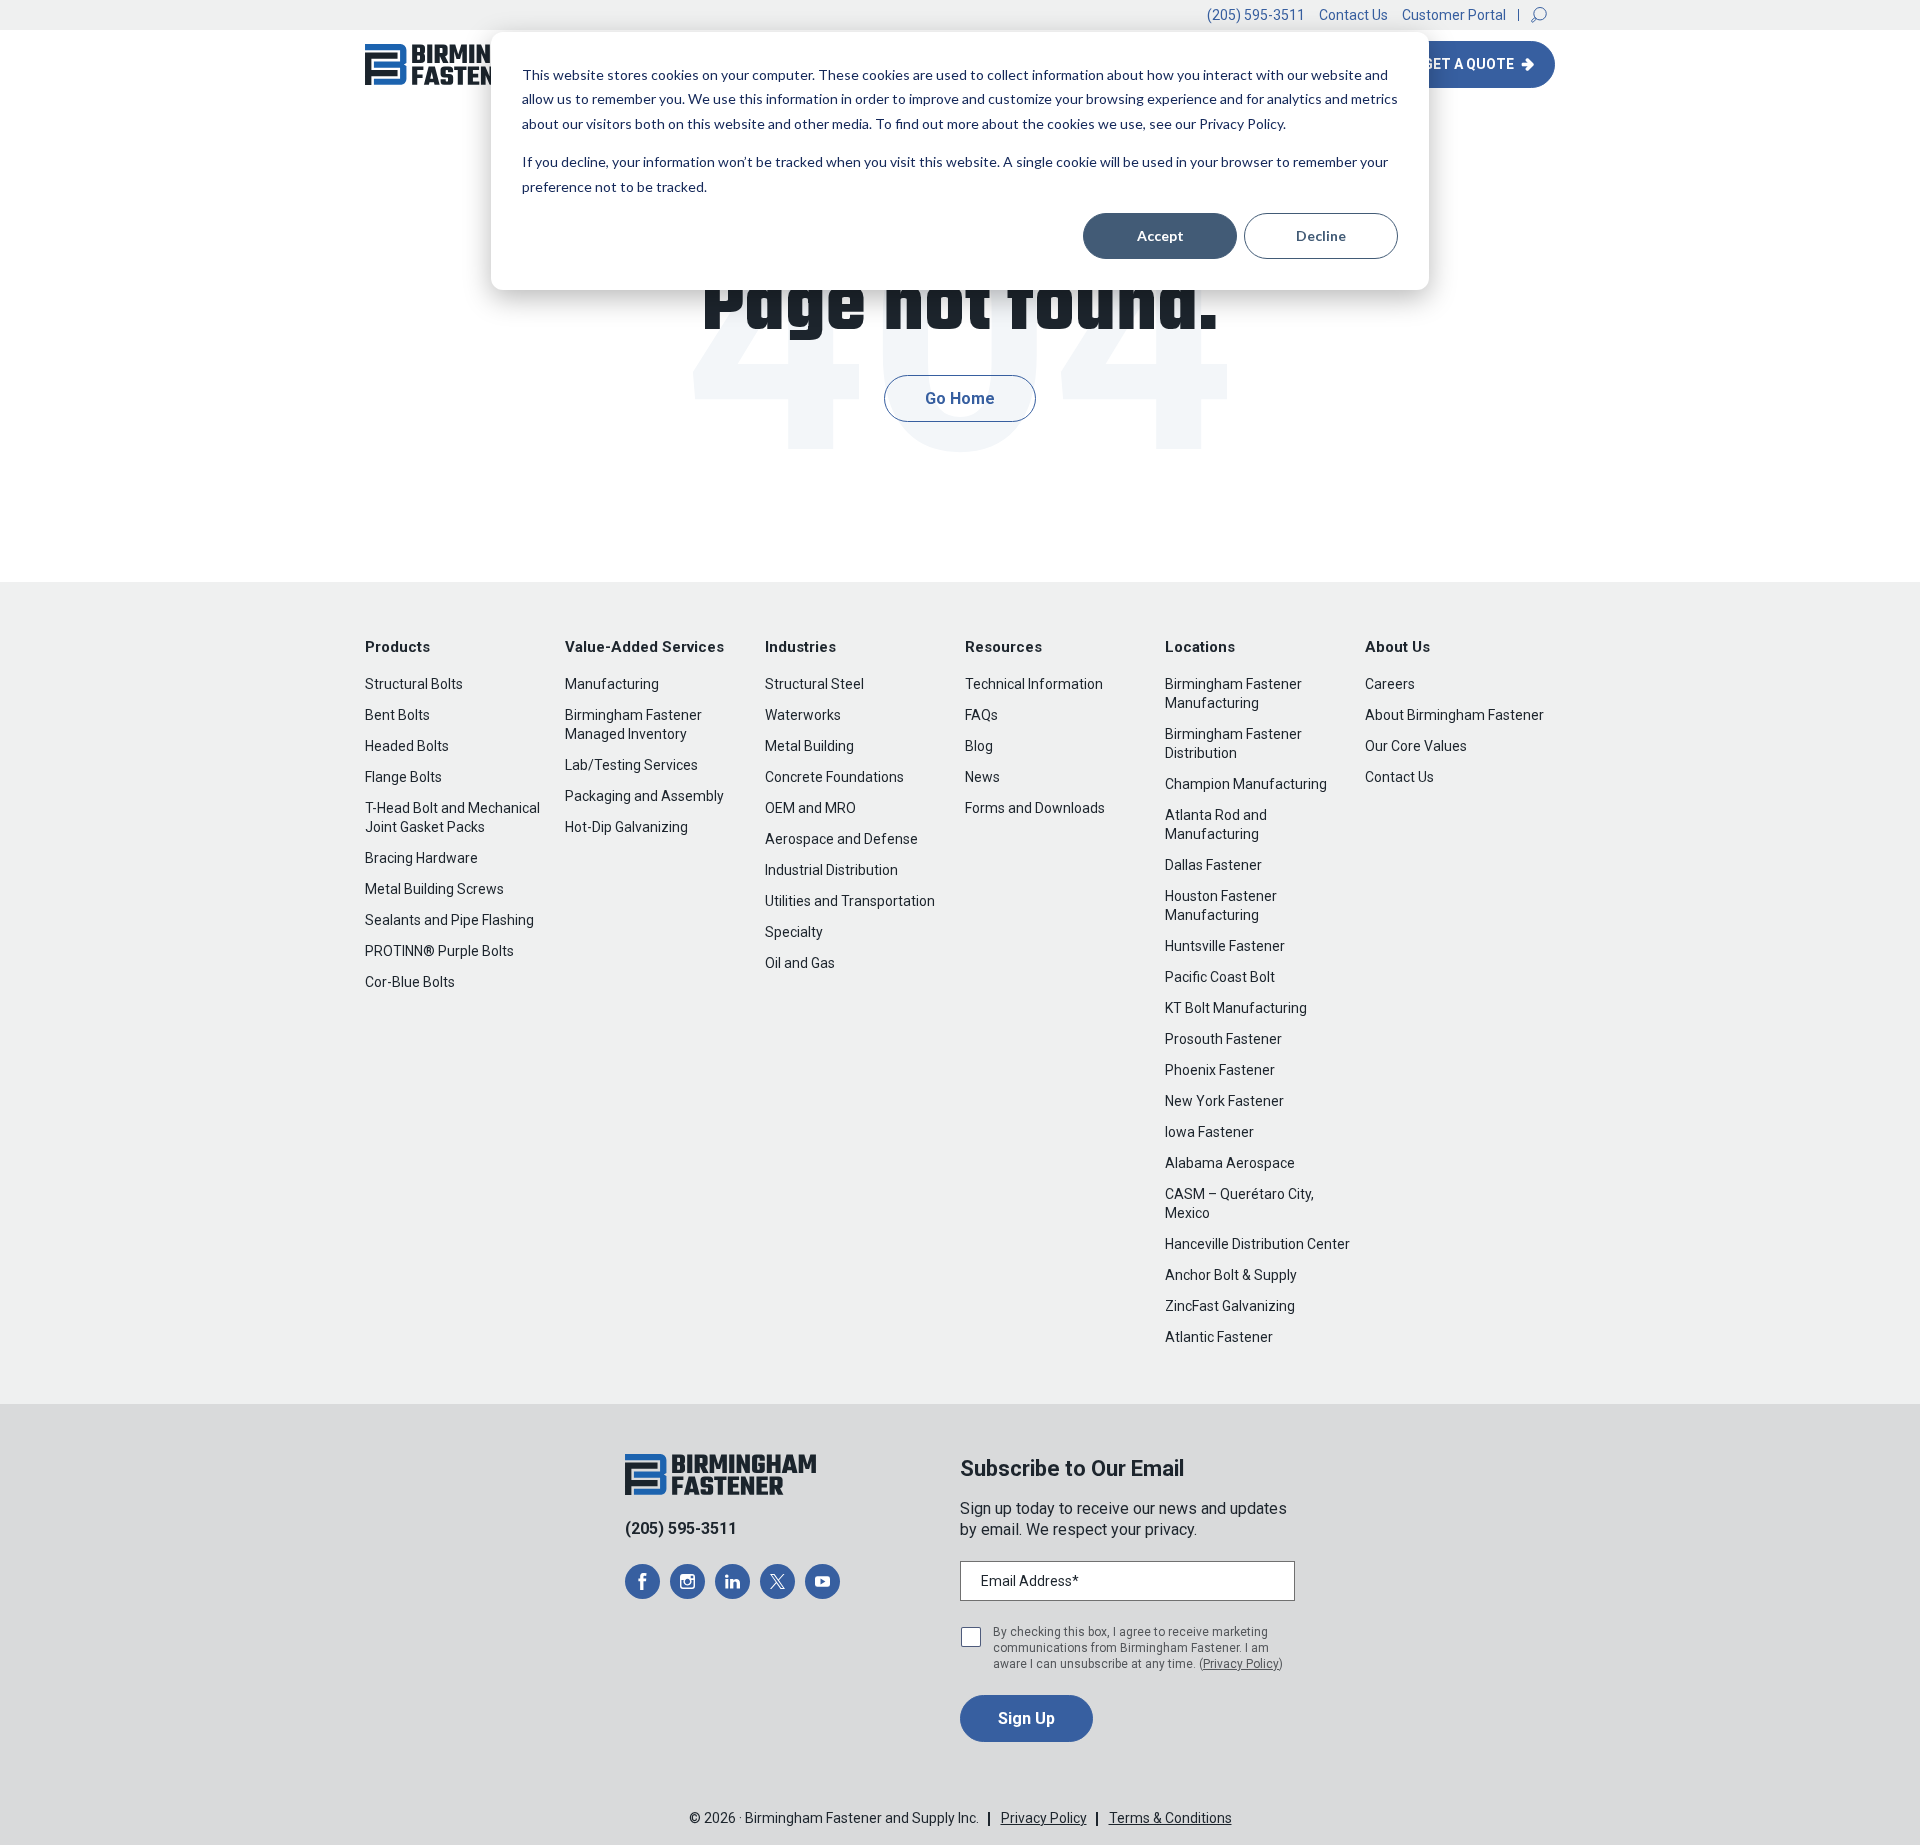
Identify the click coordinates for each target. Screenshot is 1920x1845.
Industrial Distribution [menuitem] (831, 870)
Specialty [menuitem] (794, 932)
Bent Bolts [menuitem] (397, 715)
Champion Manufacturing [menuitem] (1246, 784)
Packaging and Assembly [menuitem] (644, 796)
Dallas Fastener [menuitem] (1213, 865)
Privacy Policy (1241, 1664)
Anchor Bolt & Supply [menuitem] (1231, 1275)
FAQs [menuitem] (981, 715)
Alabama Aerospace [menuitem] (1230, 1163)
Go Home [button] (960, 398)
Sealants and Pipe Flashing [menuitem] (449, 920)
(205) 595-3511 (1256, 15)
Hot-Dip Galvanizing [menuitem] (626, 827)
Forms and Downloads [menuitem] (1035, 808)
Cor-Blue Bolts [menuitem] (410, 982)
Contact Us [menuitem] (1399, 777)
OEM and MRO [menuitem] (810, 808)
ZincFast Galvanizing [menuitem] (1230, 1306)
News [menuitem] (982, 777)
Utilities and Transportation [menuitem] (850, 901)
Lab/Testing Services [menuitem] (631, 765)
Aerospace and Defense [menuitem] (841, 839)
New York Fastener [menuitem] (1224, 1101)
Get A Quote (1470, 64)
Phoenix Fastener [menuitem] (1220, 1070)
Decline (1321, 235)
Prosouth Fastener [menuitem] (1223, 1039)
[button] (1539, 15)
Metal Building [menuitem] (809, 746)
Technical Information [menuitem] (1034, 684)
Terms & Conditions (1170, 1818)
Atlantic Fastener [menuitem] (1219, 1337)
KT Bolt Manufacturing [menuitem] (1236, 1008)
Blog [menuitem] (979, 746)
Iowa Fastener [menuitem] (1209, 1132)
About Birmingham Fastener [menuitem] (1454, 715)
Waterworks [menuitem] (803, 715)
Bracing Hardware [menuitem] (421, 858)
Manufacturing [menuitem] (612, 684)
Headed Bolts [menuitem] (407, 746)
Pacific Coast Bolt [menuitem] (1220, 977)
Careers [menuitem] (1390, 684)
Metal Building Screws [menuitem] (434, 889)
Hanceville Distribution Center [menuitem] (1257, 1244)
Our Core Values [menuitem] (1416, 746)
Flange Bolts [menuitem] (403, 777)
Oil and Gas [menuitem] (800, 963)
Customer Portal (1454, 15)
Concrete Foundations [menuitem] (834, 777)
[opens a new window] (642, 1581)
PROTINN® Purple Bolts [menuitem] (439, 951)
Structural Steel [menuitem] (814, 684)
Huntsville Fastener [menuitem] (1225, 946)
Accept (1160, 235)
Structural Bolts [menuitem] (414, 684)
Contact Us (1353, 15)
